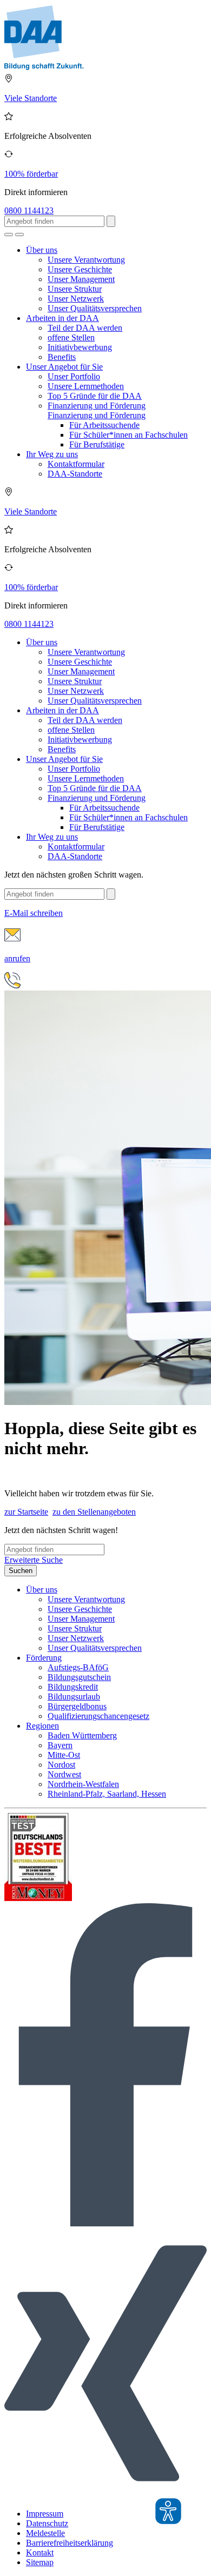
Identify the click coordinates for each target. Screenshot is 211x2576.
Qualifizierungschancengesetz (98, 1716)
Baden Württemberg (82, 1735)
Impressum (45, 2514)
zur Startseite (26, 1512)
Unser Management (81, 279)
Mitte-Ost (64, 1755)
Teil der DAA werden (85, 328)
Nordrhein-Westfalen (83, 1784)
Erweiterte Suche (34, 1560)
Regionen (42, 1726)
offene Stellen (71, 337)
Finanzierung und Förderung (97, 406)
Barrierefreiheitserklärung (70, 2543)
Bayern (60, 1745)
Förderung (44, 1658)
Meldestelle (45, 2533)
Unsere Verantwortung (86, 260)
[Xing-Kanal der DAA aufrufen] (105, 2495)
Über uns (42, 250)
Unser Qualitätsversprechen (95, 308)
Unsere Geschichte (80, 269)
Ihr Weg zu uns (52, 454)
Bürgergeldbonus (77, 1706)
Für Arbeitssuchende (104, 425)
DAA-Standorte (75, 474)
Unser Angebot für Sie (64, 367)
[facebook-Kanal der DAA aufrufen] (105, 2223)
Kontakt (40, 2552)
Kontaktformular (76, 464)
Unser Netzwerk (76, 299)
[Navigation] (19, 235)
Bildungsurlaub (74, 1697)
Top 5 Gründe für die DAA (95, 396)
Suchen (21, 1571)
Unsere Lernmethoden (86, 386)
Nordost (61, 1765)
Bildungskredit (73, 1687)
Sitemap (40, 2562)
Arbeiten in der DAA (62, 318)
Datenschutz (47, 2523)
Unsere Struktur (75, 289)
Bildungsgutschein (79, 1677)
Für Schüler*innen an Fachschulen (128, 435)
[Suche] (9, 235)
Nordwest (64, 1774)
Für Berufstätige (97, 444)
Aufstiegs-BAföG (78, 1667)
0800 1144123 (29, 210)
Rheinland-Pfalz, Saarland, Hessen (107, 1794)
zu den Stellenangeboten (94, 1512)
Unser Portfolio (74, 376)
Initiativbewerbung (80, 347)
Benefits (62, 357)
